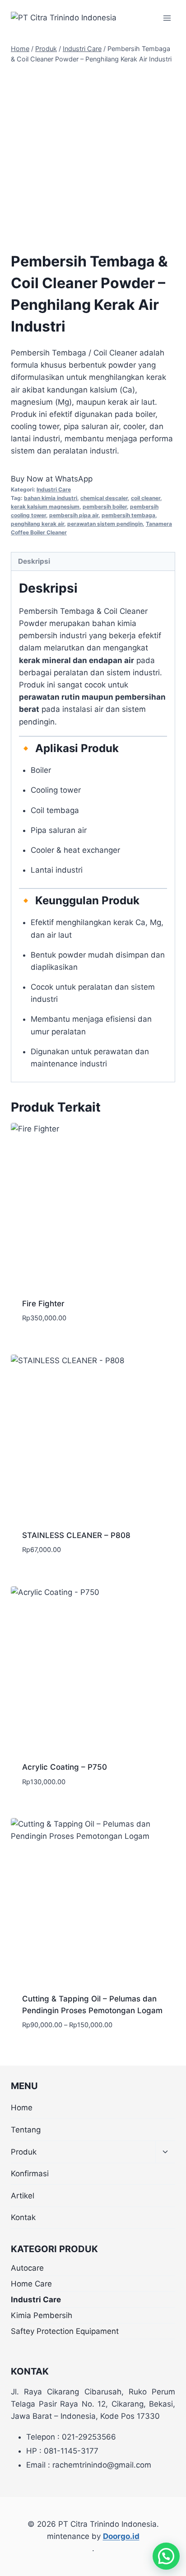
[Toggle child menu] (165, 2152)
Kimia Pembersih (42, 2315)
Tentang (26, 2130)
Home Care (31, 2284)
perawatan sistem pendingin (105, 524)
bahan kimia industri (51, 498)
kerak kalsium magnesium (45, 507)
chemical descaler (104, 498)
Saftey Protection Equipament (65, 2331)
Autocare (27, 2268)
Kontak (23, 2217)
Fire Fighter (43, 1304)
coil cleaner (146, 498)
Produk (24, 2152)
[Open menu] (167, 18)
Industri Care (54, 489)
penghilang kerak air (37, 524)
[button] (166, 2556)
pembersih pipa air (74, 515)
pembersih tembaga (128, 515)
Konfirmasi (30, 2174)
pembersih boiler (105, 507)
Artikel (23, 2196)
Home (22, 2108)
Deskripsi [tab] (34, 561)
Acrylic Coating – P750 (65, 1767)
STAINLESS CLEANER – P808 (76, 1535)
